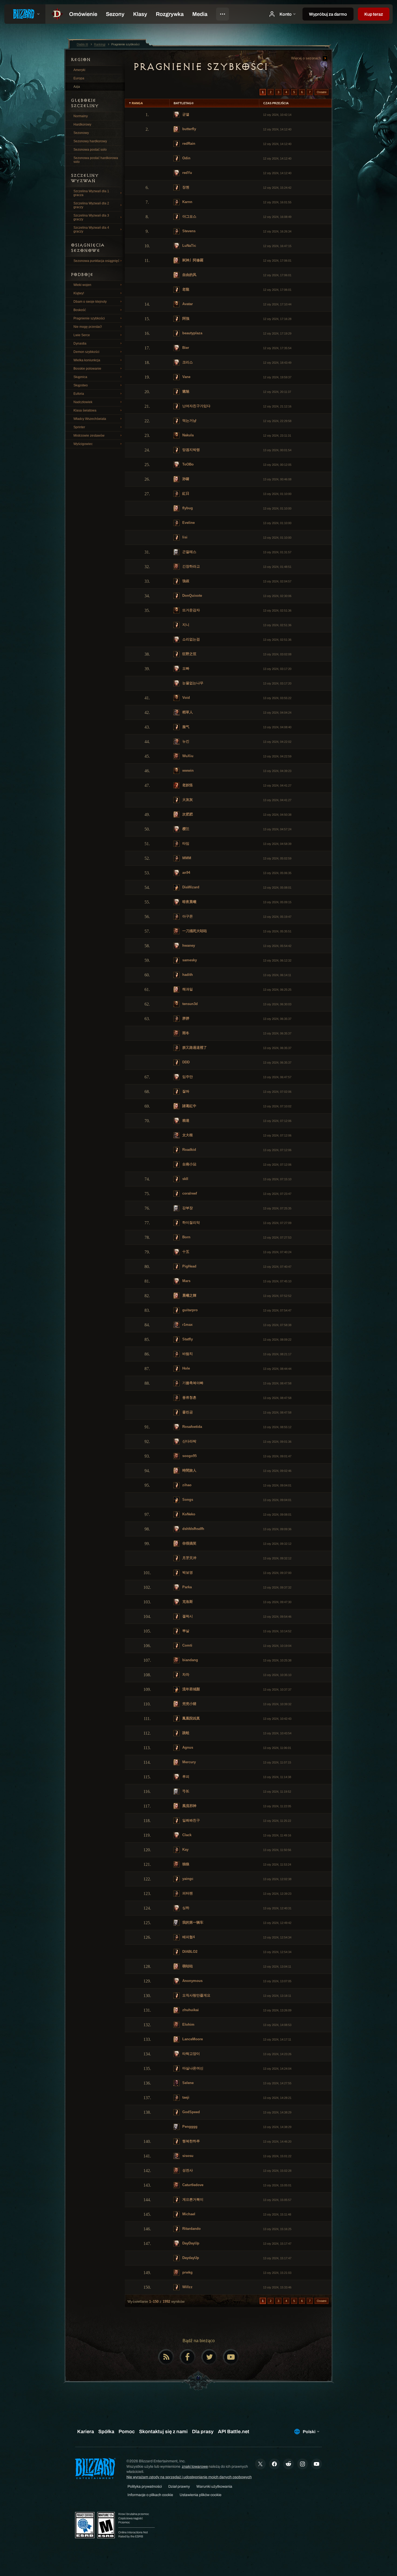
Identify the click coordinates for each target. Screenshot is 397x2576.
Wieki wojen (82, 285)
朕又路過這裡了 (194, 1048)
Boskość (80, 310)
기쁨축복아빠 (192, 1383)
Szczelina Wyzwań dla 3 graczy (91, 217)
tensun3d (189, 1004)
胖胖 (185, 1018)
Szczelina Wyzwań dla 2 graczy (91, 205)
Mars (186, 1281)
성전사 (187, 2170)
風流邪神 (189, 1806)
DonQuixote (192, 596)
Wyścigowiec (83, 444)
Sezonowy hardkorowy (90, 141)
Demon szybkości (86, 352)
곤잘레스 (189, 552)
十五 (185, 1252)
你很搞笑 (189, 1543)
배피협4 (188, 1937)
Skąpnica (80, 377)
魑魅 (185, 391)
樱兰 (185, 829)
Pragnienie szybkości (89, 318)
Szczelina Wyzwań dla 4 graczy (91, 230)
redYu (187, 173)
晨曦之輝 (189, 1295)
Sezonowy (81, 133)
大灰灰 (187, 800)
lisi (184, 537)
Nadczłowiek (83, 402)
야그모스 (189, 216)
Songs (187, 1500)
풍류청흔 (189, 1397)
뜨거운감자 (191, 610)
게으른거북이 (192, 2199)
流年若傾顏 (191, 1689)
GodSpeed (191, 2112)
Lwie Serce (82, 335)
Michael (188, 2214)
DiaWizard (190, 887)
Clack (186, 1835)
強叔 (185, 581)
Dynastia (80, 343)
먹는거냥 (189, 421)
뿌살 (185, 1631)
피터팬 (187, 1893)
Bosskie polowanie (87, 369)
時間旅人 (189, 1470)
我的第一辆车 (192, 1922)
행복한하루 (191, 2141)
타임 (185, 843)
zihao (186, 1485)
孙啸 (185, 479)
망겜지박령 (191, 450)
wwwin (187, 771)
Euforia (79, 394)
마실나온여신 (192, 2068)
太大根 (187, 1135)
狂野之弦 (189, 654)
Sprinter (79, 427)
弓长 (185, 1791)
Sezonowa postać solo (90, 150)
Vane (186, 377)
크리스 (187, 362)
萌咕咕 (187, 1966)
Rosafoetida (192, 1427)
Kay (185, 1850)
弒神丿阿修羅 (192, 260)
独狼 (185, 1864)
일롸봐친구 (191, 1820)
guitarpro (189, 1310)
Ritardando (191, 2229)
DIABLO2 (189, 1952)
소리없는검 (191, 639)
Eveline (188, 523)
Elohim (188, 2024)
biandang (190, 1660)
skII (185, 1179)
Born (186, 1237)
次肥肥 (187, 814)
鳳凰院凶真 (191, 1718)
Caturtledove (192, 2185)
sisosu (187, 2156)
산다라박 (189, 1441)
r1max (187, 1325)
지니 (185, 625)
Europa (79, 78)
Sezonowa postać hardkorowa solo (96, 160)
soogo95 (189, 1456)
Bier (185, 348)
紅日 (185, 493)
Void (186, 698)
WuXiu (187, 756)
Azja (77, 87)
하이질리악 (191, 1223)
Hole (186, 1368)
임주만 (187, 1077)
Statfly (187, 1339)
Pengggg (189, 2127)
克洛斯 (187, 1602)
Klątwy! (79, 293)
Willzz (187, 2287)
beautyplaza (192, 333)
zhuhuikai (190, 2010)
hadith (187, 975)
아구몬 (187, 916)
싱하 (185, 1908)
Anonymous (192, 1981)
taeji (185, 2097)
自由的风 (189, 275)
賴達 (185, 1120)
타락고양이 (191, 2054)
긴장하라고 (191, 566)
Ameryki (79, 70)
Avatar (187, 304)
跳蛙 (185, 1733)
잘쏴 (185, 1091)
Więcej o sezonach (307, 58)
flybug (187, 508)
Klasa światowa (85, 410)
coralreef (189, 1193)
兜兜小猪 (189, 1704)
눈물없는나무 (192, 683)
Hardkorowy (82, 124)
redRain (188, 144)
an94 (186, 873)
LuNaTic (189, 246)
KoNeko (188, 1514)
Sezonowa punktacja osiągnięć (96, 261)
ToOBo (187, 464)
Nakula (187, 435)
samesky (189, 960)
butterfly (189, 129)
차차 (185, 1675)
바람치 (187, 1354)
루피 (185, 1777)
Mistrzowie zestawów (89, 436)
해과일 (187, 989)
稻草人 (187, 712)
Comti (187, 1645)
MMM (186, 858)
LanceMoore (192, 2039)
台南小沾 (189, 1164)
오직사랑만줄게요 (196, 1995)
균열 (185, 114)
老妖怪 (187, 785)
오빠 (185, 668)
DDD (185, 1062)
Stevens (188, 231)
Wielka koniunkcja (87, 360)
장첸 (185, 187)
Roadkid (189, 1150)
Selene (187, 2083)
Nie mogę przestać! (88, 327)
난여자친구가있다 (196, 406)
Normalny (81, 116)
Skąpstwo (81, 385)
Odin (186, 158)
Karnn (187, 202)
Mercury (189, 1762)
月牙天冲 (189, 1558)
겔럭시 (187, 1616)
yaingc (187, 1879)
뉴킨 (185, 741)
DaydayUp (190, 2258)
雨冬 (185, 1033)
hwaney (188, 945)
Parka (186, 1587)
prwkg (187, 2272)
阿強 (185, 318)
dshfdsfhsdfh (193, 1529)
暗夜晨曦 (189, 902)
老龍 (185, 289)
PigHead (189, 1266)
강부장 (187, 1208)
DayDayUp (190, 2243)
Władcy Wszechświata (90, 419)
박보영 (187, 1572)
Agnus (187, 1747)
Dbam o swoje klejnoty (90, 302)
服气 (185, 727)
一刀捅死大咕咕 (194, 931)
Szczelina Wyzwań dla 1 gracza (91, 193)
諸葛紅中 (189, 1106)
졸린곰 (187, 1412)
